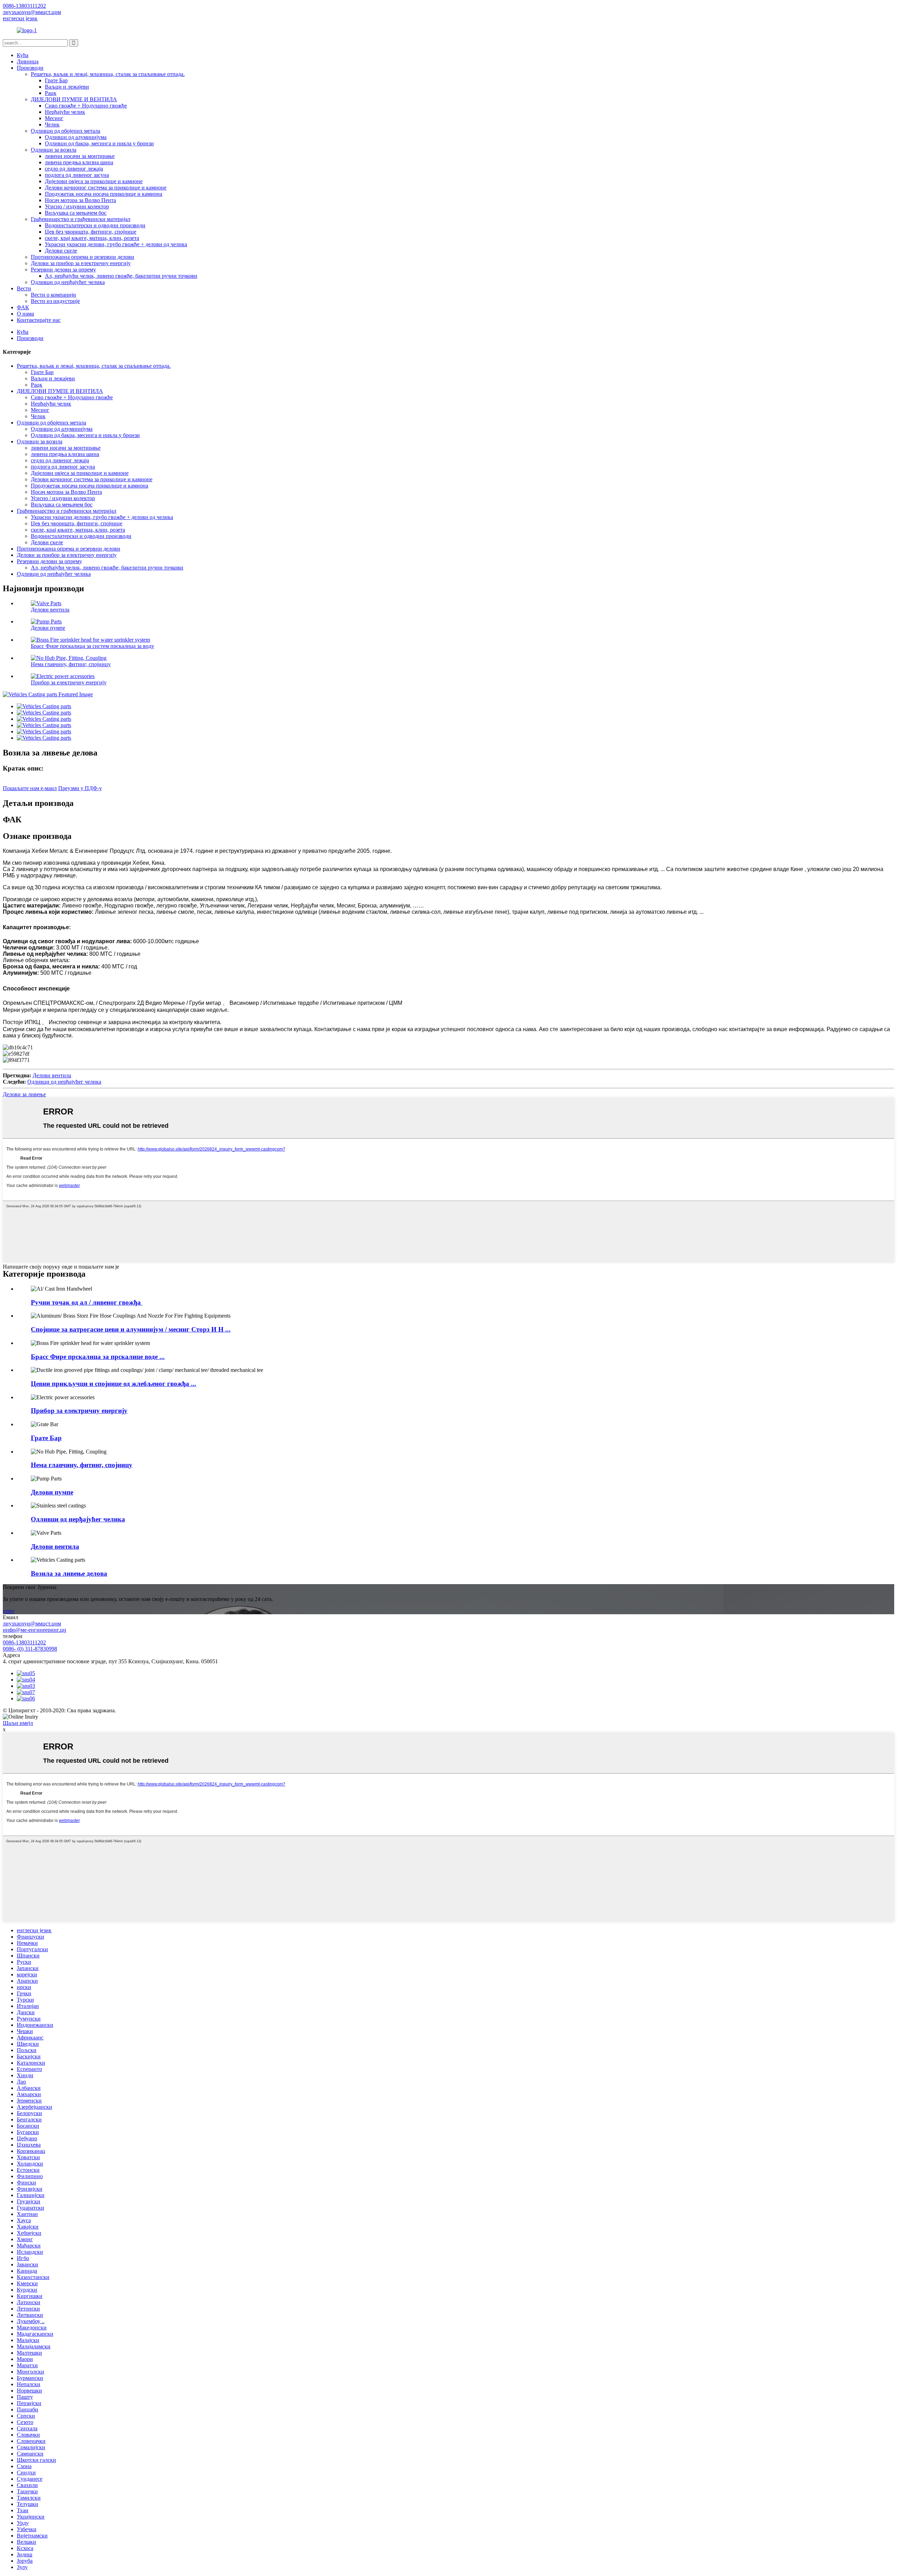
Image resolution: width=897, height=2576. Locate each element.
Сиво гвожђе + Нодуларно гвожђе (86, 106)
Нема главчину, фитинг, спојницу (71, 664)
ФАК (23, 307)
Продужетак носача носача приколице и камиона (104, 194)
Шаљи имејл (18, 1723)
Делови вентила (50, 610)
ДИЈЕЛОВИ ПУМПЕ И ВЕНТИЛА (74, 99)
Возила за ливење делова (69, 1573)
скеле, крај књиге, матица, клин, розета (92, 238)
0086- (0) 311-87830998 (30, 1649)
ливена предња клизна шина (79, 162)
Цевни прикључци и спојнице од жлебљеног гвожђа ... (114, 1384)
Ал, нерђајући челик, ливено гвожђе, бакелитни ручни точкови (121, 276)
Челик (52, 125)
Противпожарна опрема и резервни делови (83, 257)
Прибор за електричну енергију (69, 682)
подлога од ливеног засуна (77, 175)
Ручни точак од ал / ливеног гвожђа (87, 1302)
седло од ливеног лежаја (74, 169)
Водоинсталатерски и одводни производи (95, 225)
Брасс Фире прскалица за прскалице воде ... (98, 1357)
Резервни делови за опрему (63, 270)
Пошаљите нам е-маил (30, 788)
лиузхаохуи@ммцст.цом (32, 1624)
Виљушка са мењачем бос (76, 213)
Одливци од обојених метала (66, 131)
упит (9, 1611)
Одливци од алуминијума (76, 137)
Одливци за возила (54, 150)
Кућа (23, 55)
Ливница (28, 61)
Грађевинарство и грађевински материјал (81, 219)
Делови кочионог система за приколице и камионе (106, 188)
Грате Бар (56, 80)
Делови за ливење (24, 1094)
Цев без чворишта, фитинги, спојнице (91, 232)
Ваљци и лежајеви (67, 87)
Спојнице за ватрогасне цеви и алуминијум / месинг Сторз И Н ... (131, 1329)
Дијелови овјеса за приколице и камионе (94, 181)
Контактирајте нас (39, 320)
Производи (30, 68)
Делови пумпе (48, 628)
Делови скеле (61, 251)
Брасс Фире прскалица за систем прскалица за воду (93, 646)
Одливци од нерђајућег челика (68, 282)
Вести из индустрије (55, 301)
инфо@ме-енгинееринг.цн (35, 1630)
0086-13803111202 (24, 1642)
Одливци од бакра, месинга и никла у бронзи (99, 143)
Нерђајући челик (65, 112)
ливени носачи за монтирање (80, 156)
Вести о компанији (53, 295)
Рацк (51, 93)
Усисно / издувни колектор (77, 206)
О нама (25, 314)
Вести (24, 288)
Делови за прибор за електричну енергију (81, 263)
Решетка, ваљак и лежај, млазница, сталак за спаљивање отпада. (108, 74)
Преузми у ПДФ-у (80, 788)
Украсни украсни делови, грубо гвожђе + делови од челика (116, 244)
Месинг (54, 118)
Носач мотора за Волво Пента (80, 200)
